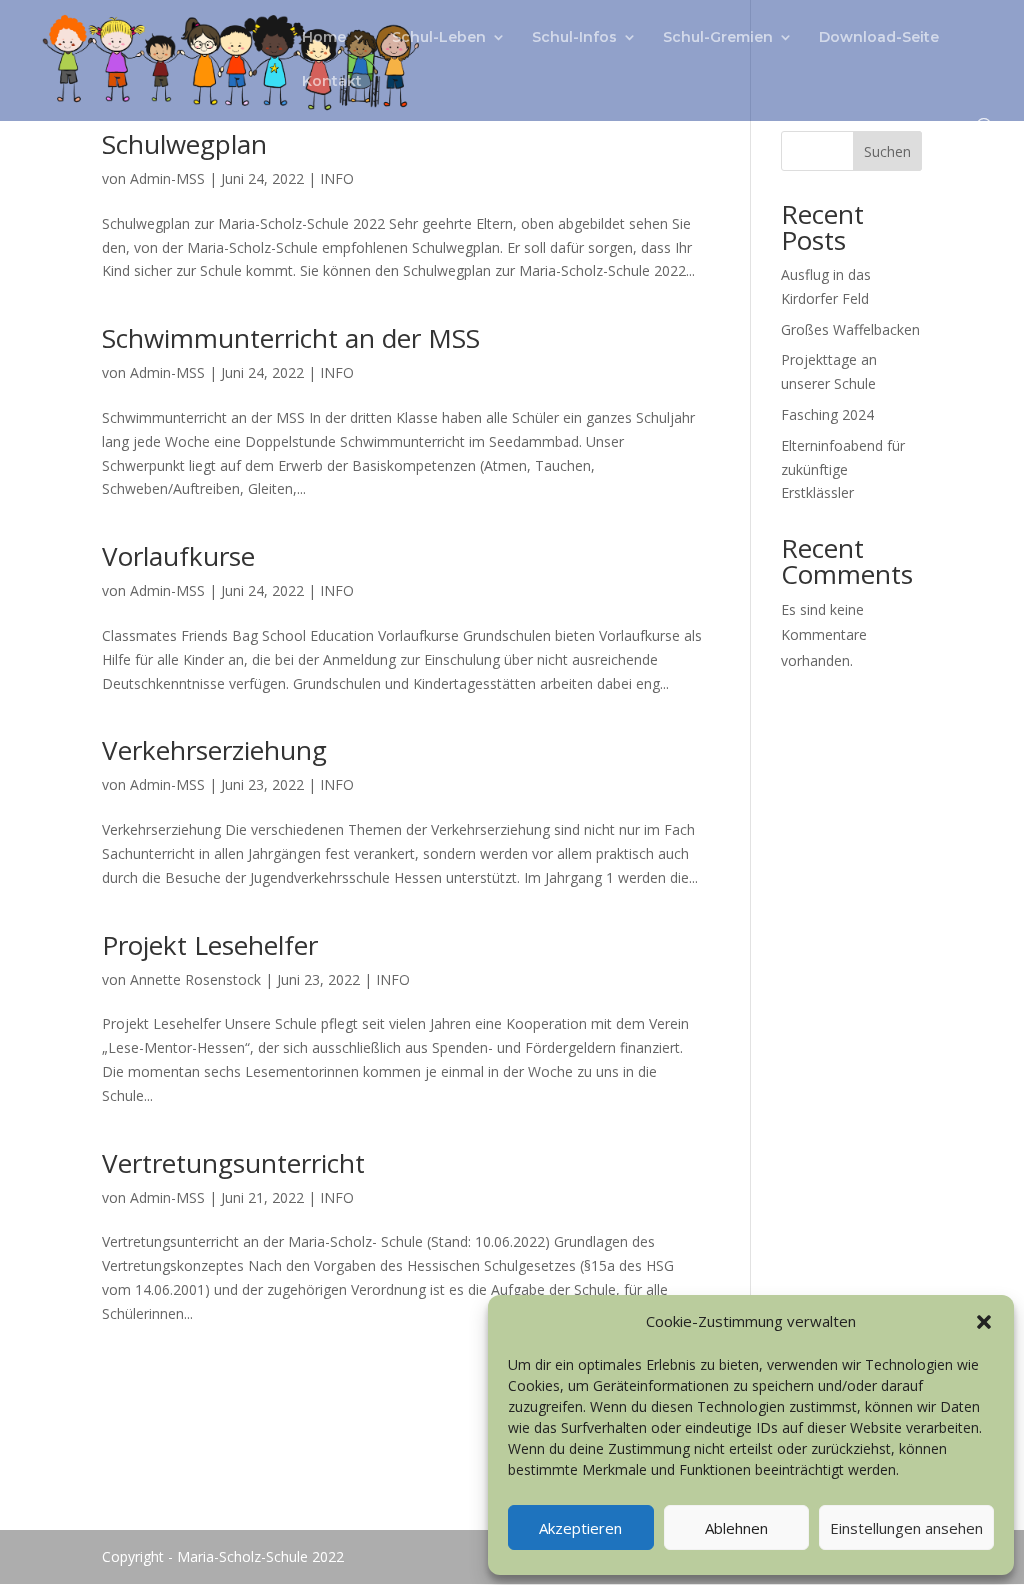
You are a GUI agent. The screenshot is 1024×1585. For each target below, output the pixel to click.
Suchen (887, 151)
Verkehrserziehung (214, 750)
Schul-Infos (574, 38)
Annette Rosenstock (195, 979)
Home (324, 38)
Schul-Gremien (718, 38)
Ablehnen (736, 1528)
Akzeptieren (580, 1528)
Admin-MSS (167, 178)
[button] (984, 1322)
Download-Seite (879, 38)
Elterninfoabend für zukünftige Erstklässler (843, 469)
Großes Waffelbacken (850, 329)
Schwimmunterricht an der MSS (291, 338)
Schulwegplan (184, 144)
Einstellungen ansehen (906, 1528)
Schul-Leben (439, 38)
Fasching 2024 (827, 414)
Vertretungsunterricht (233, 1163)
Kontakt (332, 82)
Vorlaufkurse (178, 556)
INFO (337, 178)
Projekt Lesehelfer (210, 945)
